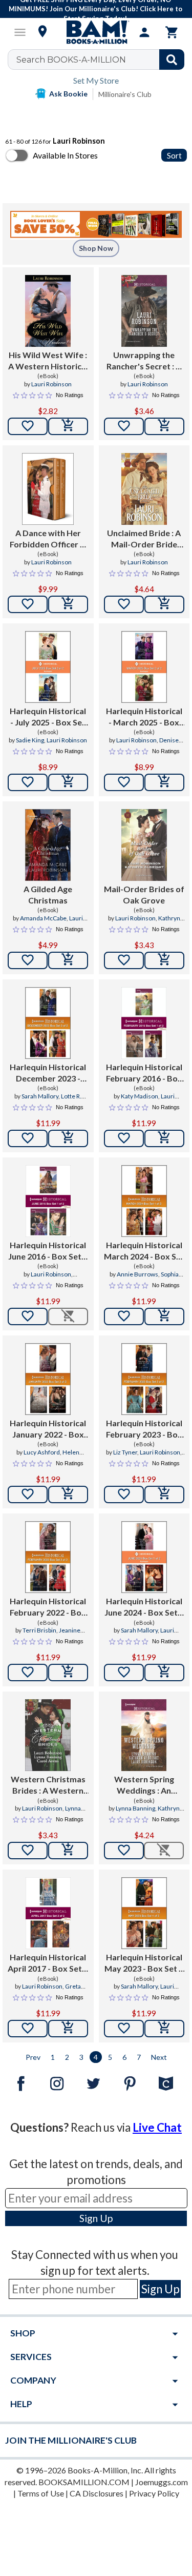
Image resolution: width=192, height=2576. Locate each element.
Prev (33, 2057)
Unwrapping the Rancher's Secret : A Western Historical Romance (144, 361)
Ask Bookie (68, 94)
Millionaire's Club (125, 94)
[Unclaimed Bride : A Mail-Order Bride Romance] (144, 489)
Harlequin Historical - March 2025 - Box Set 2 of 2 (144, 717)
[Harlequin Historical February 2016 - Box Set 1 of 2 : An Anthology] (144, 1023)
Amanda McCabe (43, 918)
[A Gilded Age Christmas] (48, 845)
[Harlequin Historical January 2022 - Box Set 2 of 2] (48, 1379)
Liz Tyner (125, 1452)
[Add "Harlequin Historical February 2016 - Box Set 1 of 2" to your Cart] (164, 1138)
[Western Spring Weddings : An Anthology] (144, 1735)
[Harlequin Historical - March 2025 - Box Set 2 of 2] (144, 667)
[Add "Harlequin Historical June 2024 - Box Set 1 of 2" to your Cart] (164, 1673)
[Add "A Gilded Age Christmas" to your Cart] (68, 960)
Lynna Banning (135, 1808)
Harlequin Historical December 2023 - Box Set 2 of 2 (48, 1073)
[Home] (96, 32)
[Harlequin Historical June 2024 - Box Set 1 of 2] (144, 1557)
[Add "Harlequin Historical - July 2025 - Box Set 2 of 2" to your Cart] (68, 782)
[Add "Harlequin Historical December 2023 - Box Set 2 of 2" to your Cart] (68, 1138)
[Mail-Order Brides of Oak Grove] (144, 845)
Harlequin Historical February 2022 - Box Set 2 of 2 (48, 1607)
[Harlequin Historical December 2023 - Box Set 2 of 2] (48, 1023)
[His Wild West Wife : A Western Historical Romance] (48, 311)
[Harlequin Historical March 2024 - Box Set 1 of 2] (144, 1201)
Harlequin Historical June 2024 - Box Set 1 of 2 (144, 1607)
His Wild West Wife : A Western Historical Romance (48, 361)
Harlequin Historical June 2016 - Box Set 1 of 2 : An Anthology (48, 1251)
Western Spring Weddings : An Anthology (144, 1785)
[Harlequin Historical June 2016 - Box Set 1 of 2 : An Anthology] (48, 1201)
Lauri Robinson (51, 384)
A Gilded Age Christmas (48, 894)
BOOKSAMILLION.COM (84, 2482)
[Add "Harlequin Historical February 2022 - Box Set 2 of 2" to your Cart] (68, 1673)
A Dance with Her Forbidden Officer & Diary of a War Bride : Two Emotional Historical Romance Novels (48, 539)
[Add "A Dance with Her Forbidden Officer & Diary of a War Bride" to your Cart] (68, 604)
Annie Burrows (137, 1274)
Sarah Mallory (40, 1096)
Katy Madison (140, 1096)
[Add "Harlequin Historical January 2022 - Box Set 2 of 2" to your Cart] (68, 1495)
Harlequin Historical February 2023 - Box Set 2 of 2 (144, 1429)
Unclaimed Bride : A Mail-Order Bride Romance (144, 539)
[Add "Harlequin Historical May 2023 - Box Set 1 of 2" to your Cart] (164, 2029)
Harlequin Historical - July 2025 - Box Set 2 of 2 (48, 717)
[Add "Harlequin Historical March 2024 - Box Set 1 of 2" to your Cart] (164, 1316)
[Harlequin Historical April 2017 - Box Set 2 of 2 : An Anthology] (48, 1913)
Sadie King (30, 740)
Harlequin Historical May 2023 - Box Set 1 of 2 (144, 1963)
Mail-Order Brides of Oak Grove (144, 894)
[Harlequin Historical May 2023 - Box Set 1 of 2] (144, 1913)
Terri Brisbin (39, 1630)
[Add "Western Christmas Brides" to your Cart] (68, 1851)
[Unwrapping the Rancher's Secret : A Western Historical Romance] (144, 311)
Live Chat (157, 2127)
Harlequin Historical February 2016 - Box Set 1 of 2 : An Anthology (144, 1073)
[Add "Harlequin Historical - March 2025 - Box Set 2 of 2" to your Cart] (164, 782)
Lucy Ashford (42, 1452)
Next (159, 2057)
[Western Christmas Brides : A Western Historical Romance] (48, 1735)
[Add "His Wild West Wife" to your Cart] (68, 426)
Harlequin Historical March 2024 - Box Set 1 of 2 (144, 1251)
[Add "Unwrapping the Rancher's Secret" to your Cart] (164, 426)
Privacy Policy (154, 2493)
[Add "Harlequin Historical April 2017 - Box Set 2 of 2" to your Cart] (68, 2029)
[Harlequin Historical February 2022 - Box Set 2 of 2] (48, 1557)
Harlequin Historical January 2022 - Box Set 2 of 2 (48, 1429)
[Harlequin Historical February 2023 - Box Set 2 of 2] (144, 1379)
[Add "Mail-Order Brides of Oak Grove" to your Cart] (164, 960)
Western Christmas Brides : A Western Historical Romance (48, 1785)
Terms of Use (41, 2493)
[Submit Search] (172, 60)
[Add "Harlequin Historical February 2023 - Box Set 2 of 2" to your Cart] (164, 1495)
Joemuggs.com (162, 2482)
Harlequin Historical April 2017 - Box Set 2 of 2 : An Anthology (48, 1963)
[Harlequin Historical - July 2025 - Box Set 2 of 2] (48, 667)
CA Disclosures (97, 2493)
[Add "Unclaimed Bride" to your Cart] (164, 604)
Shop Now (96, 248)
